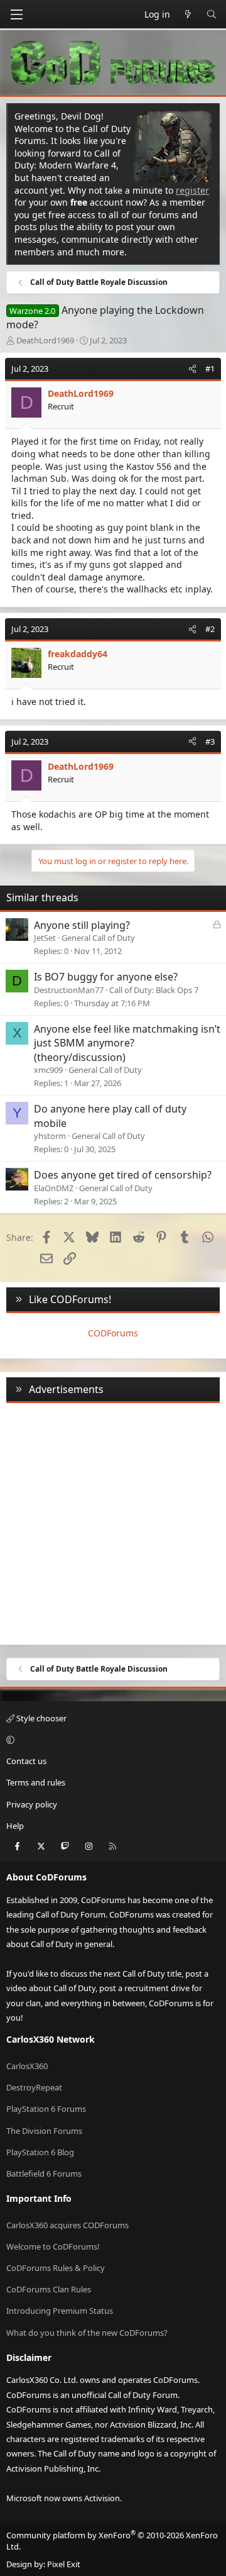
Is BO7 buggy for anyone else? (106, 977)
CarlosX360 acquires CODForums (67, 2225)
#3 (210, 741)
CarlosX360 (27, 2066)
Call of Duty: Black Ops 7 (154, 990)
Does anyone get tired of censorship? (123, 1175)
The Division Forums (44, 2131)
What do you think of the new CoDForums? (87, 2333)
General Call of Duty (98, 938)
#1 (210, 369)
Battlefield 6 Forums (44, 2173)
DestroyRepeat (34, 2087)
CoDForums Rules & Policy (56, 2268)
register (192, 190)
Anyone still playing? (82, 925)
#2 (210, 629)
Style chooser (40, 1718)
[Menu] (16, 14)
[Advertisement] (113, 1521)
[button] (111, 1740)
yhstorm (50, 1136)
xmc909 (48, 1070)
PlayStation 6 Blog (40, 2152)
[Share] (192, 369)
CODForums (113, 1333)
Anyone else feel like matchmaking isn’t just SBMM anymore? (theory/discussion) (127, 1043)
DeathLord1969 (45, 340)
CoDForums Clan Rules (49, 2289)
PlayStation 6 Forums (46, 2109)
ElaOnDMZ (54, 1188)
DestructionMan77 (69, 990)
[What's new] (188, 14)
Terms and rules (36, 1782)
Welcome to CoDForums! (53, 2246)
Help (15, 1826)
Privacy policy (32, 1804)
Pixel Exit (64, 2564)
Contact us (26, 1761)
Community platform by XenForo (112, 2541)
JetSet (45, 938)
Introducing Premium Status (60, 2311)
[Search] (212, 14)
